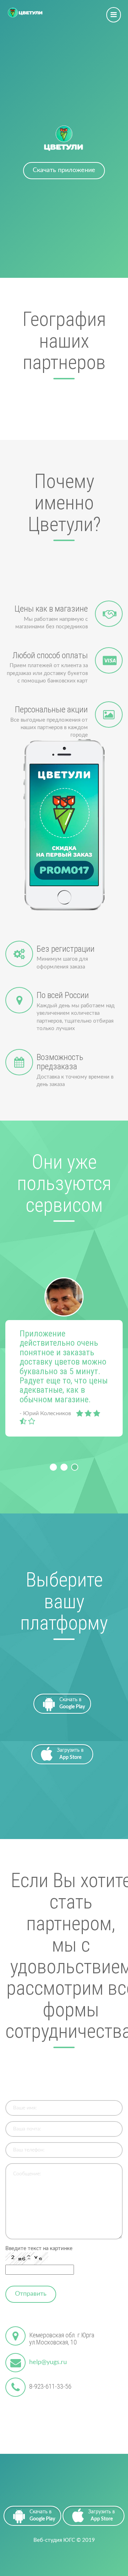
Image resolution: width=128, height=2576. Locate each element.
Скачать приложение (64, 170)
